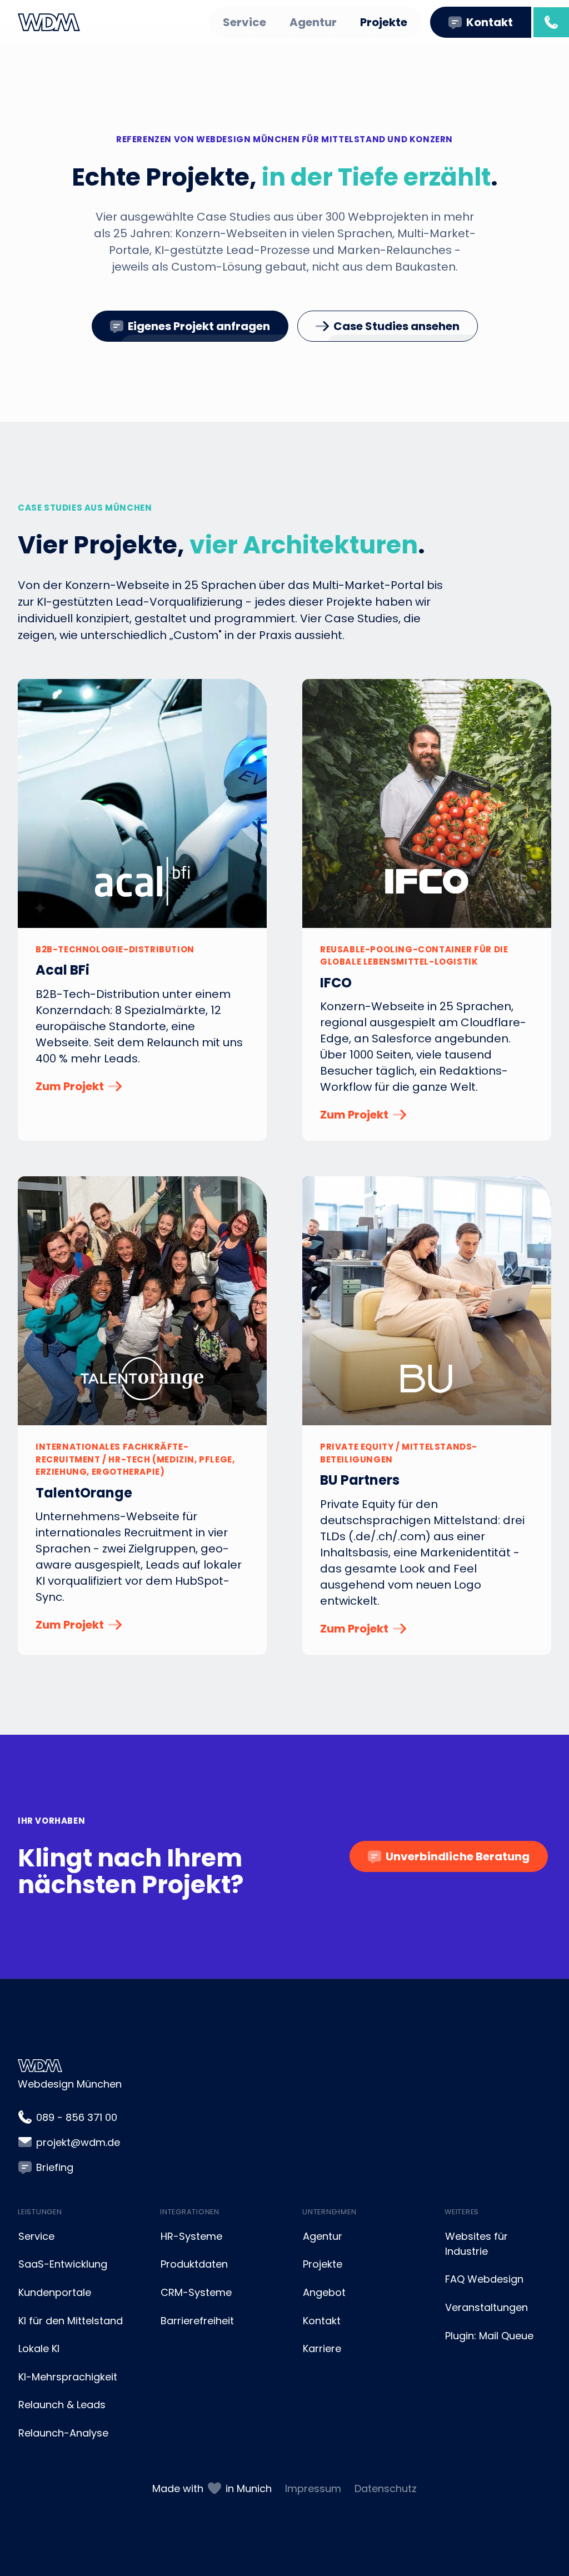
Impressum (313, 2488)
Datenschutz (386, 2488)
